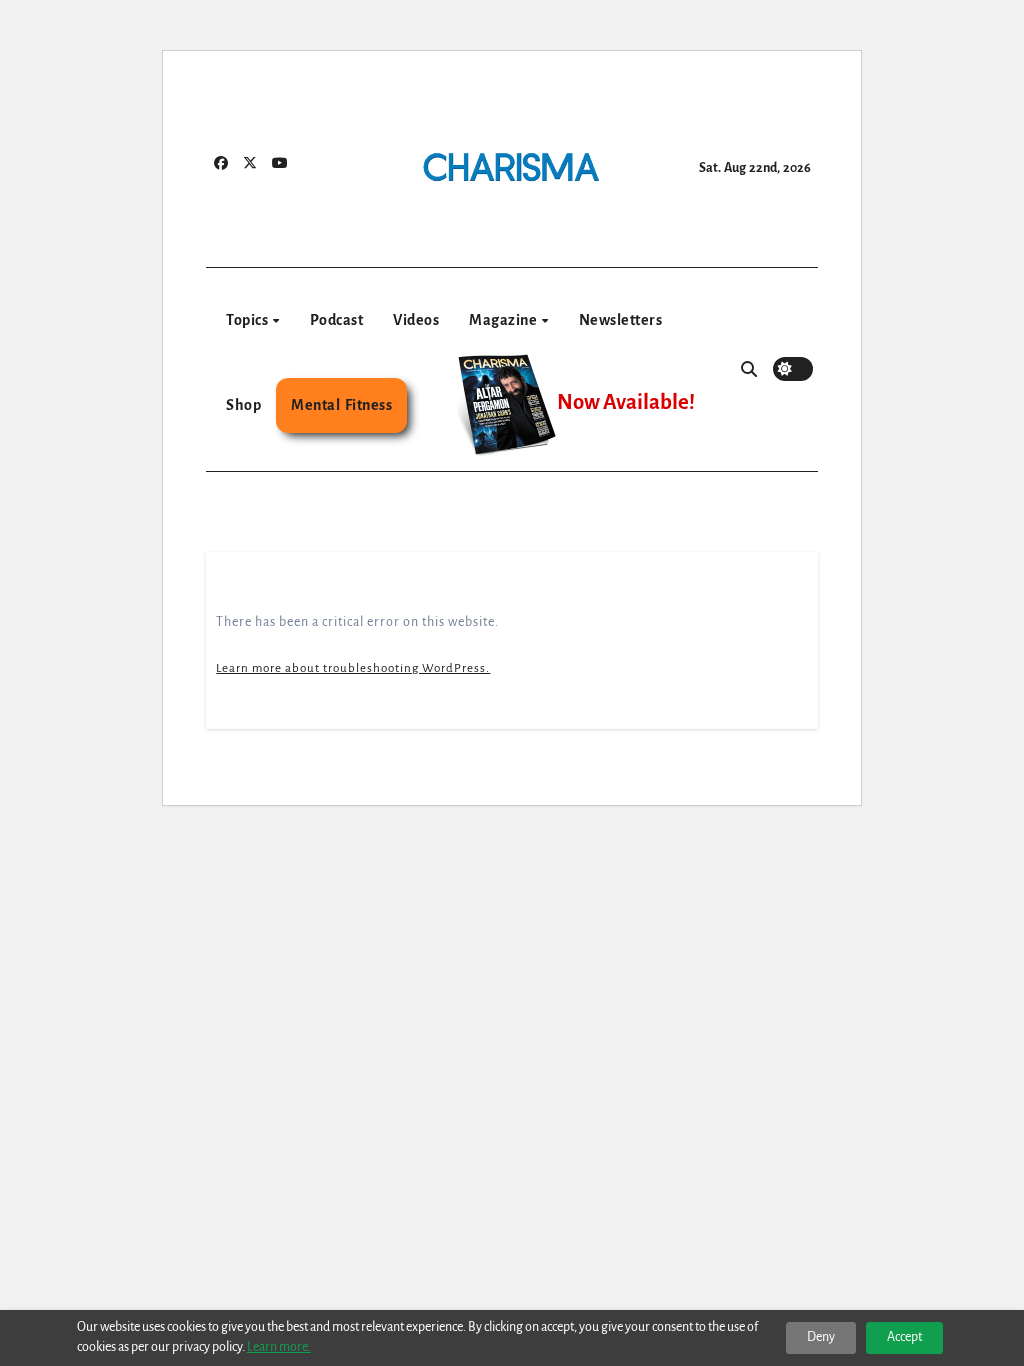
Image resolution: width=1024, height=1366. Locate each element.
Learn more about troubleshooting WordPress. (353, 668)
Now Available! (626, 402)
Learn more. (279, 1347)
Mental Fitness (341, 405)
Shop (243, 405)
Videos (416, 320)
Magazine (504, 320)
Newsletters (621, 320)
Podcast (337, 320)
